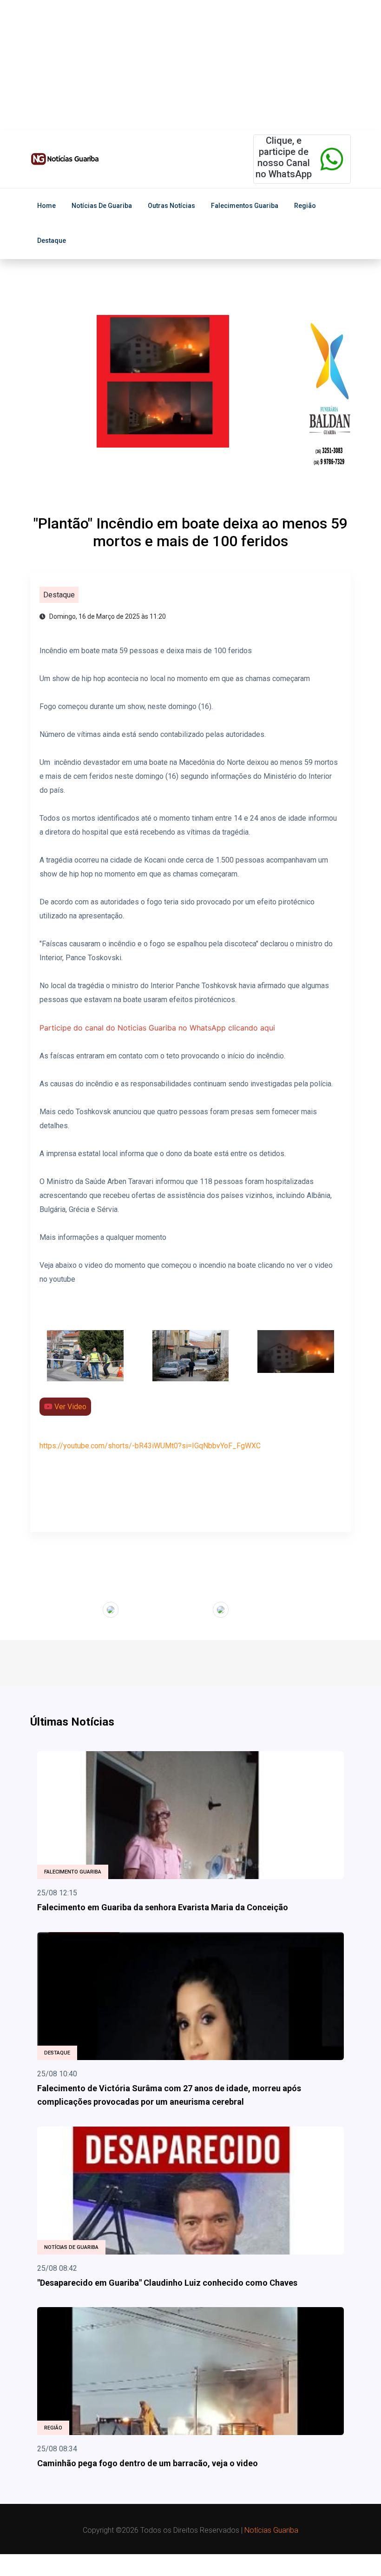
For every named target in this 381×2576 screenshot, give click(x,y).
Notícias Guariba (271, 2530)
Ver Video (69, 1407)
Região (305, 206)
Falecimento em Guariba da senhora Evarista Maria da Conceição (163, 1907)
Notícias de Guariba (102, 206)
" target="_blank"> (74, 1608)
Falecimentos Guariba (245, 206)
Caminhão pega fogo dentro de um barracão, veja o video (148, 2463)
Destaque (52, 241)
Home (46, 206)
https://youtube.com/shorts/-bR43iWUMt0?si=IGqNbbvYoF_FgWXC (150, 1446)
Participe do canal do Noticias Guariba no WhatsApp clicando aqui (157, 1028)
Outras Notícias (171, 206)
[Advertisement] (190, 65)
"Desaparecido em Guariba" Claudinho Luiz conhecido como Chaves (167, 2283)
